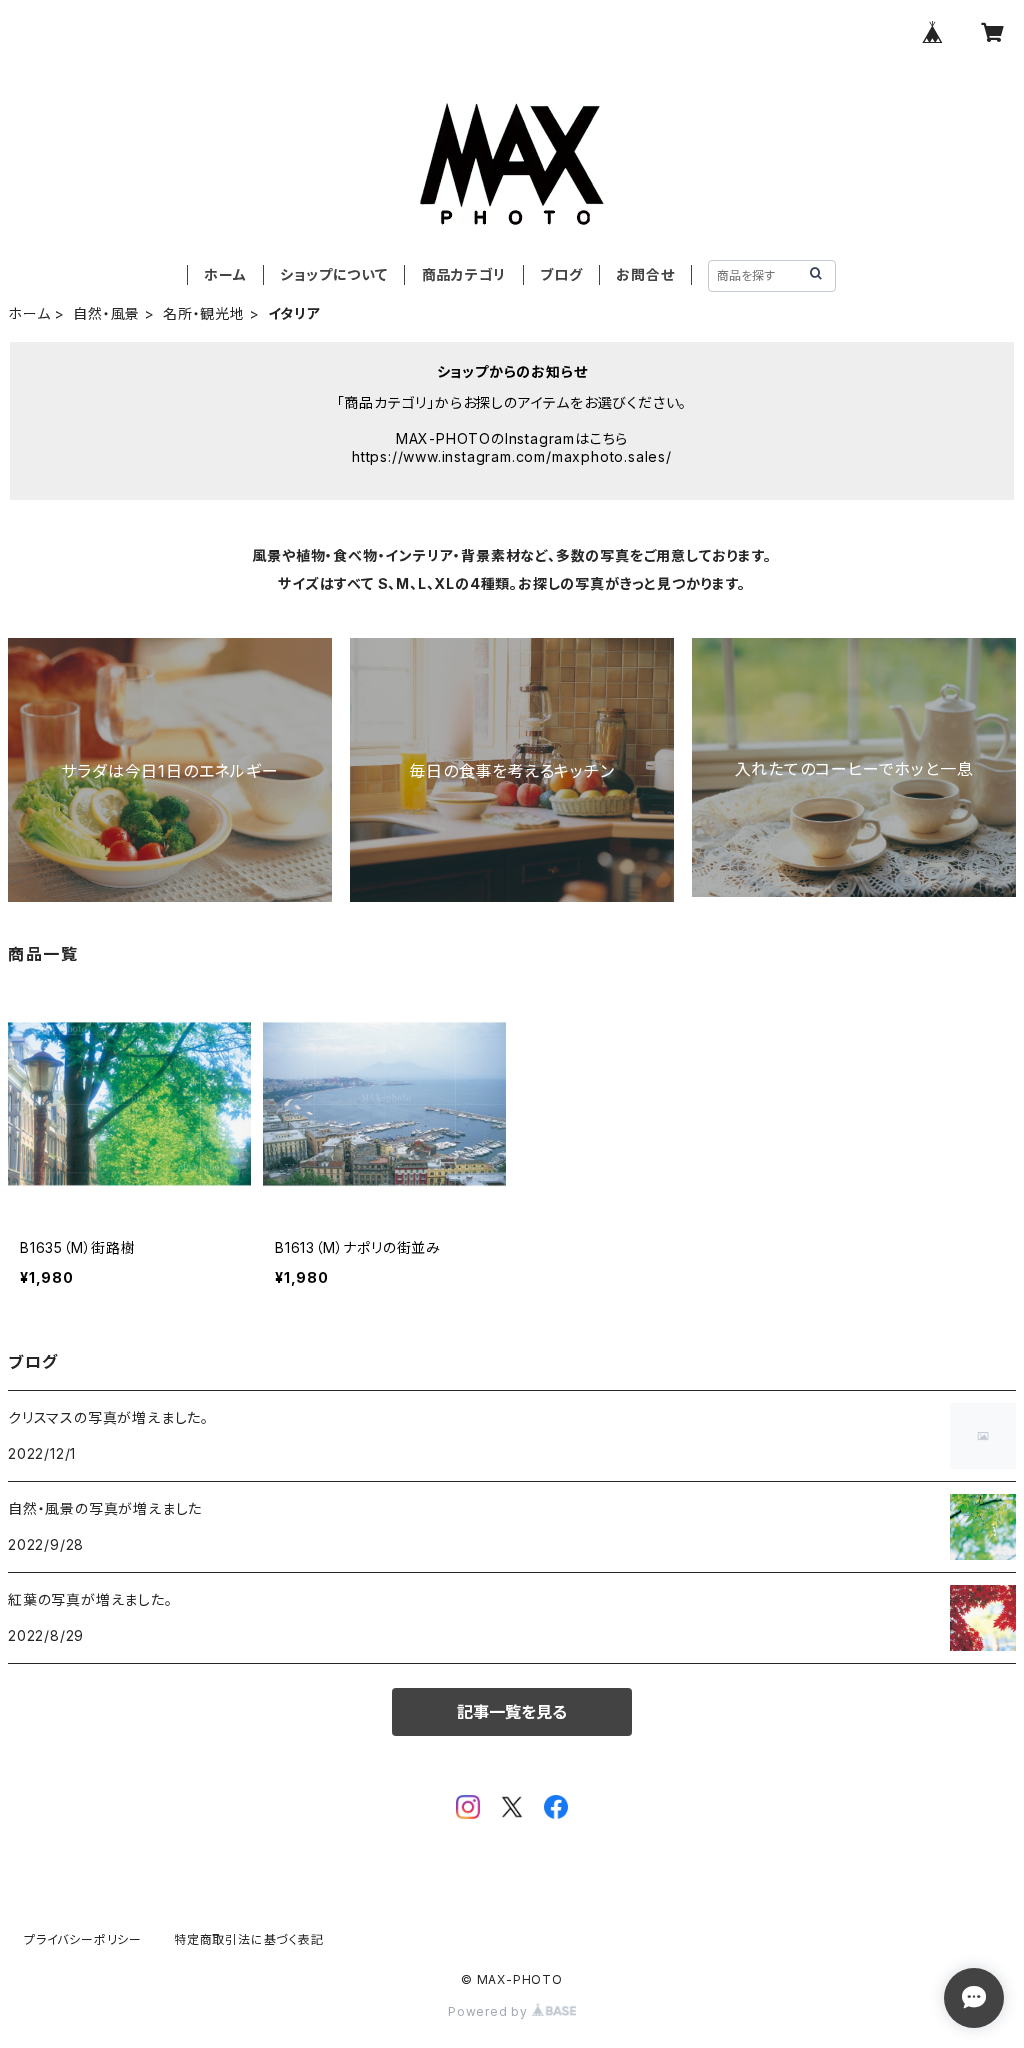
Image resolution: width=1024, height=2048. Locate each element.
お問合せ (645, 274)
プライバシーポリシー (83, 1939)
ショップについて (333, 274)
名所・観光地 (204, 313)
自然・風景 (106, 313)
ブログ (561, 274)
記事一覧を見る (512, 1712)
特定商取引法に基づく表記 (249, 1939)
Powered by (490, 2011)
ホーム (225, 274)
